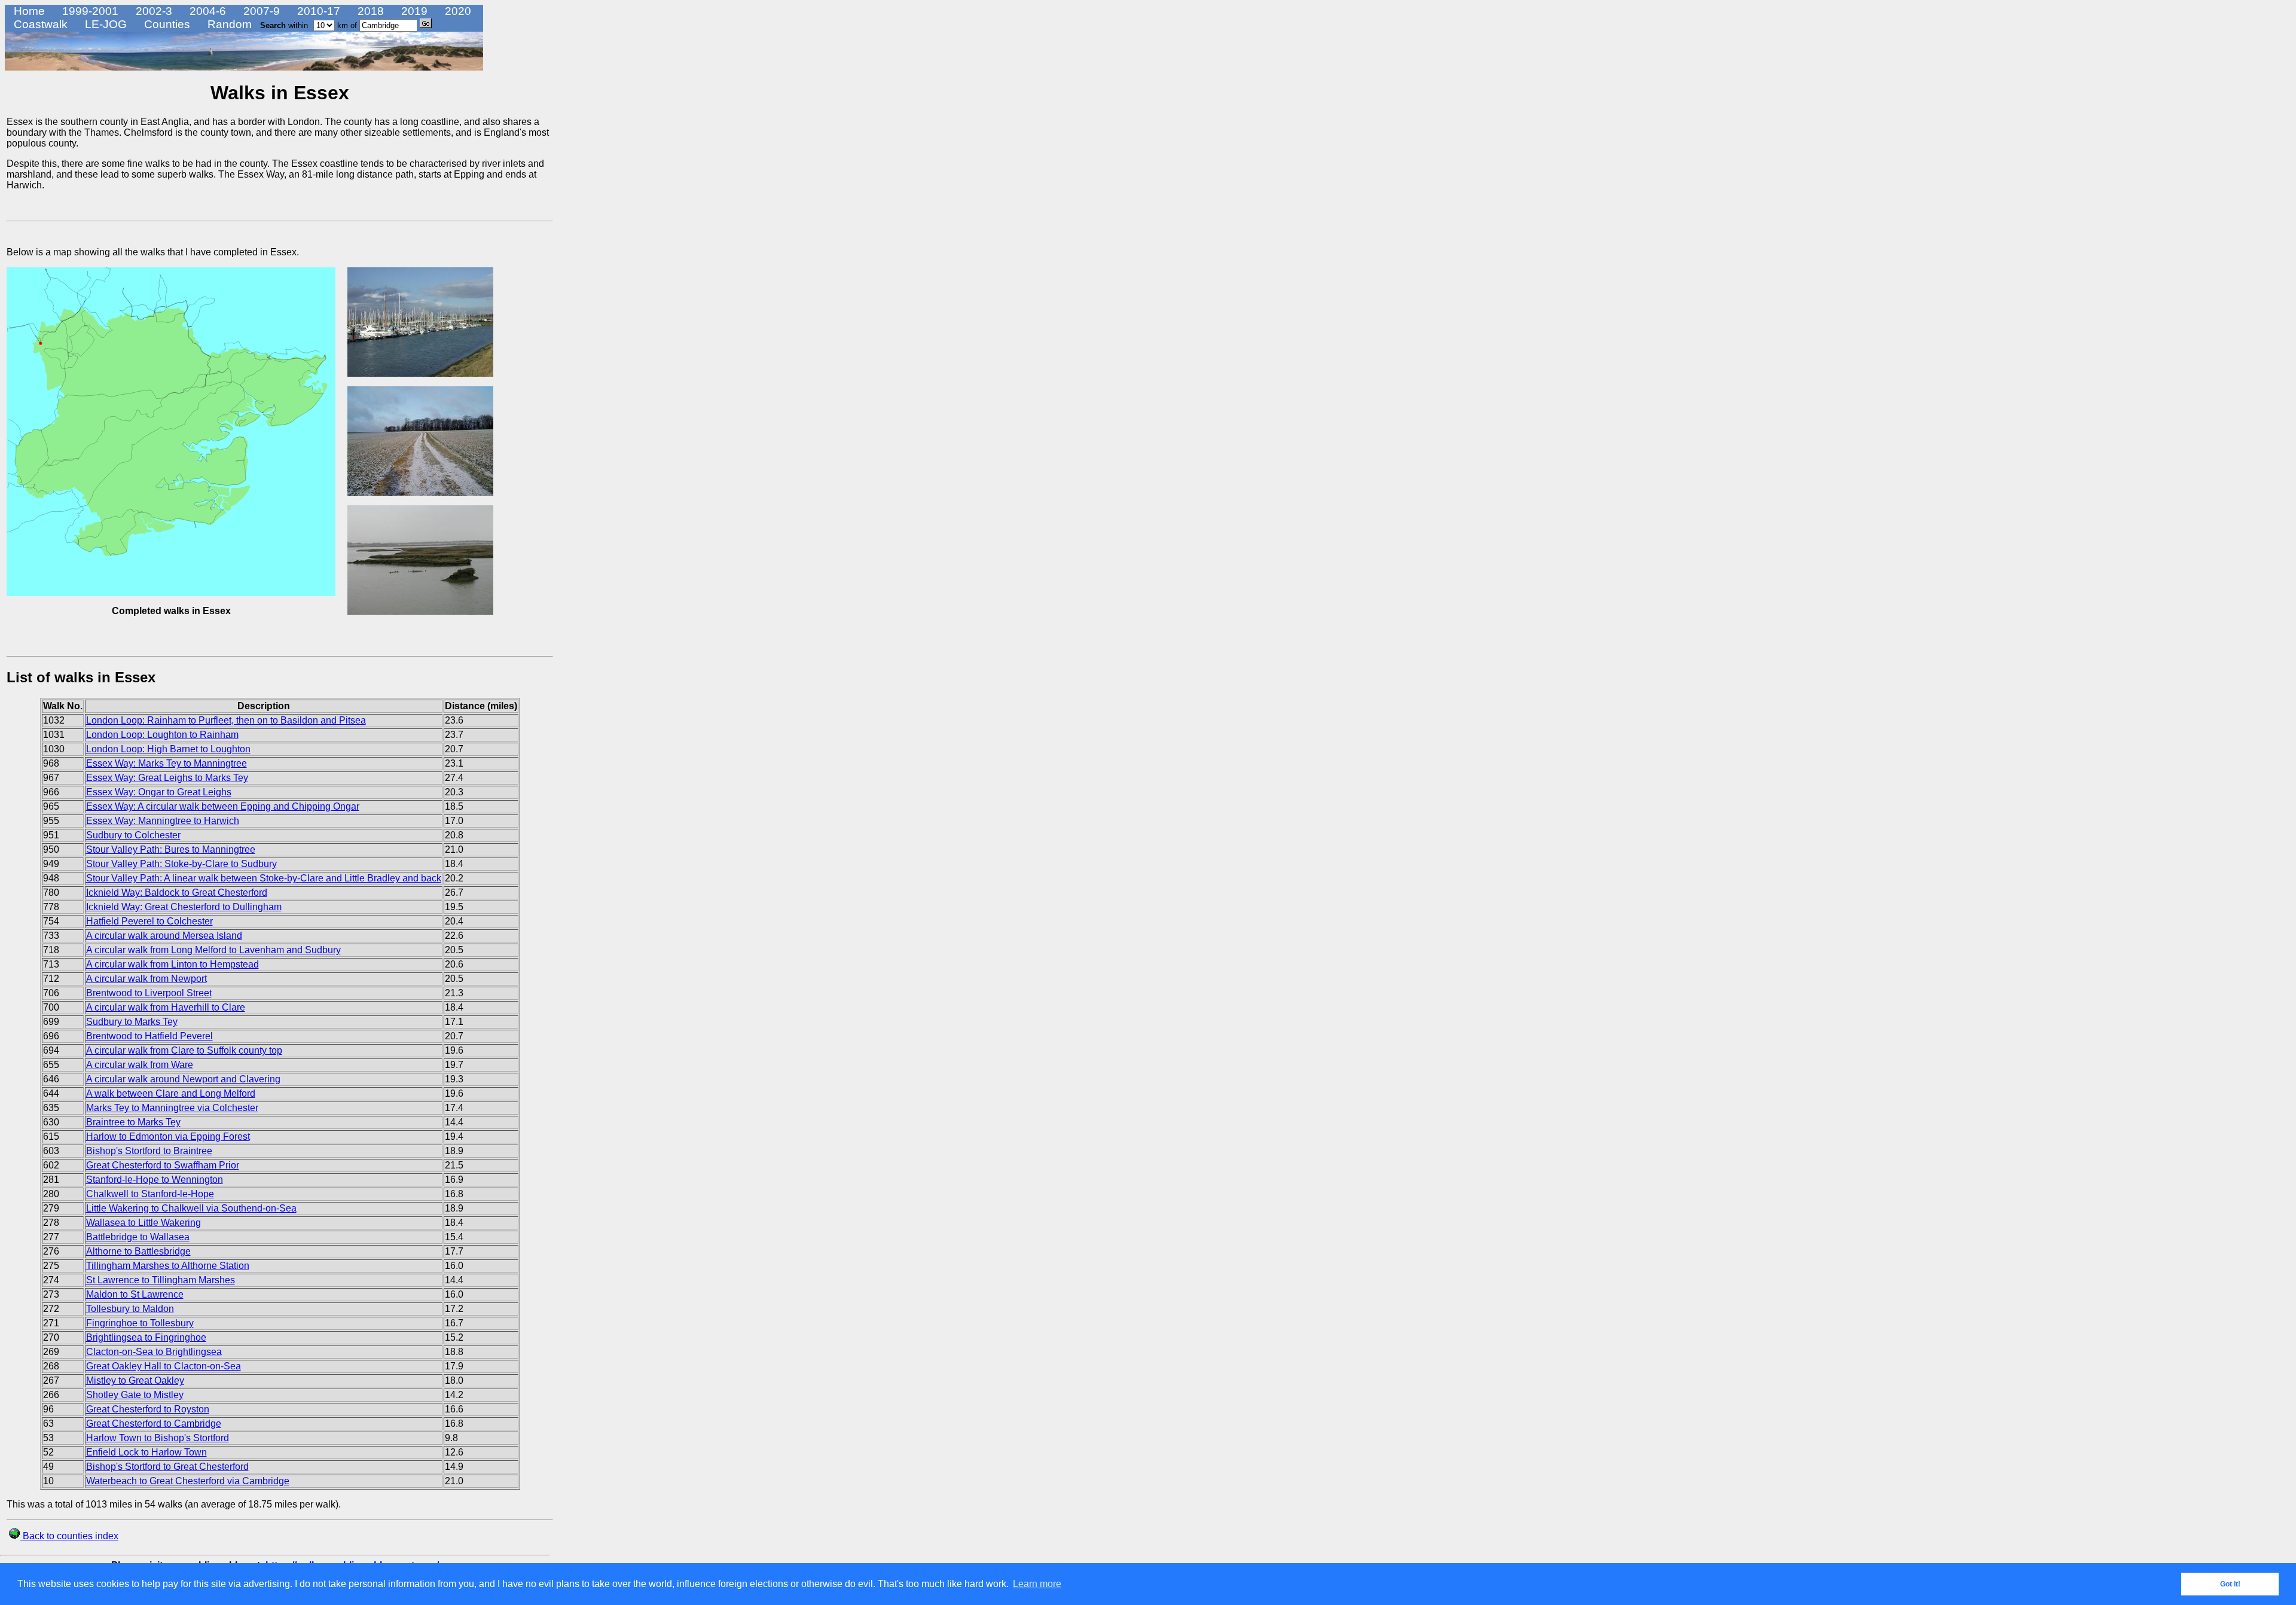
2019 (413, 11)
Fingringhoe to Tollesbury (140, 1323)
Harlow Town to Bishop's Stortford (158, 1438)
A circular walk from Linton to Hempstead (172, 964)
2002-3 (152, 11)
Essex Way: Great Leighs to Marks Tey (167, 778)
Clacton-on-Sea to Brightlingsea (154, 1352)
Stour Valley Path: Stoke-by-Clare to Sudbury (181, 864)
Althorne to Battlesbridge (138, 1251)
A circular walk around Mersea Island (164, 936)
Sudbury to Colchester (133, 835)
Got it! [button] (2230, 1584)
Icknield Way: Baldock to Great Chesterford (177, 892)
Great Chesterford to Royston (148, 1409)
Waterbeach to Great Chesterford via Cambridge (188, 1481)
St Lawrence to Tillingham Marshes (161, 1280)
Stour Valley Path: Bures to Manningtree (171, 849)
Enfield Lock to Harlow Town (146, 1452)
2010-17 (317, 11)
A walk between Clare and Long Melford (171, 1093)
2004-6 (206, 11)
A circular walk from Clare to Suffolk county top (184, 1050)
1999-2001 (89, 11)
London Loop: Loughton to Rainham (162, 735)
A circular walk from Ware (140, 1065)
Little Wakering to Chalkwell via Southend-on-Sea (191, 1208)
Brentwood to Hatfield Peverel (149, 1036)
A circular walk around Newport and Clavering (183, 1079)
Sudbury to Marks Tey (132, 1022)
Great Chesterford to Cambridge (154, 1424)
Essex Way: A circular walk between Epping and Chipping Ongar (223, 806)
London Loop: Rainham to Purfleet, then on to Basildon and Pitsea (226, 720)
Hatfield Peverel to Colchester (149, 921)
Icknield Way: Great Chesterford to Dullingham (184, 907)
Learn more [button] (1037, 1584)
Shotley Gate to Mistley (135, 1395)
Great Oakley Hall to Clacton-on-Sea (164, 1366)
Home (28, 11)
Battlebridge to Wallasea (138, 1237)
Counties (166, 24)
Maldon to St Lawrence (135, 1294)
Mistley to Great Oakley (135, 1380)
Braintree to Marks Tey (133, 1122)
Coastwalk (39, 24)
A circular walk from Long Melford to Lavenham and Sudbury (213, 950)
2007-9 (260, 11)
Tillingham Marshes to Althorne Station (168, 1266)
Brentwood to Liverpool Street (149, 993)
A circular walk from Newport (146, 979)
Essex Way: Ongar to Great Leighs (159, 792)
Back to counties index (69, 1536)
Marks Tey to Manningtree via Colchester (172, 1108)
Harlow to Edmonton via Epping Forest (168, 1136)
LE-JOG (104, 24)
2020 (457, 11)
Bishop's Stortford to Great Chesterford (167, 1467)
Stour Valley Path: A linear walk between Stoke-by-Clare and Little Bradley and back (264, 878)
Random (228, 24)
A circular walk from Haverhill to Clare (166, 1007)
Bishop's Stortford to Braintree (149, 1151)
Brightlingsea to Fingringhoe (146, 1337)
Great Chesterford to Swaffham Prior (163, 1165)
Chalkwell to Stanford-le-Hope (150, 1194)
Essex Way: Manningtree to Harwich (163, 821)
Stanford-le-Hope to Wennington (155, 1180)
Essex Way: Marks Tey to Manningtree (167, 763)
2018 (369, 11)
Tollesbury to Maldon (130, 1309)
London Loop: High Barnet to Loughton (168, 749)
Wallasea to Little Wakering (143, 1223)
